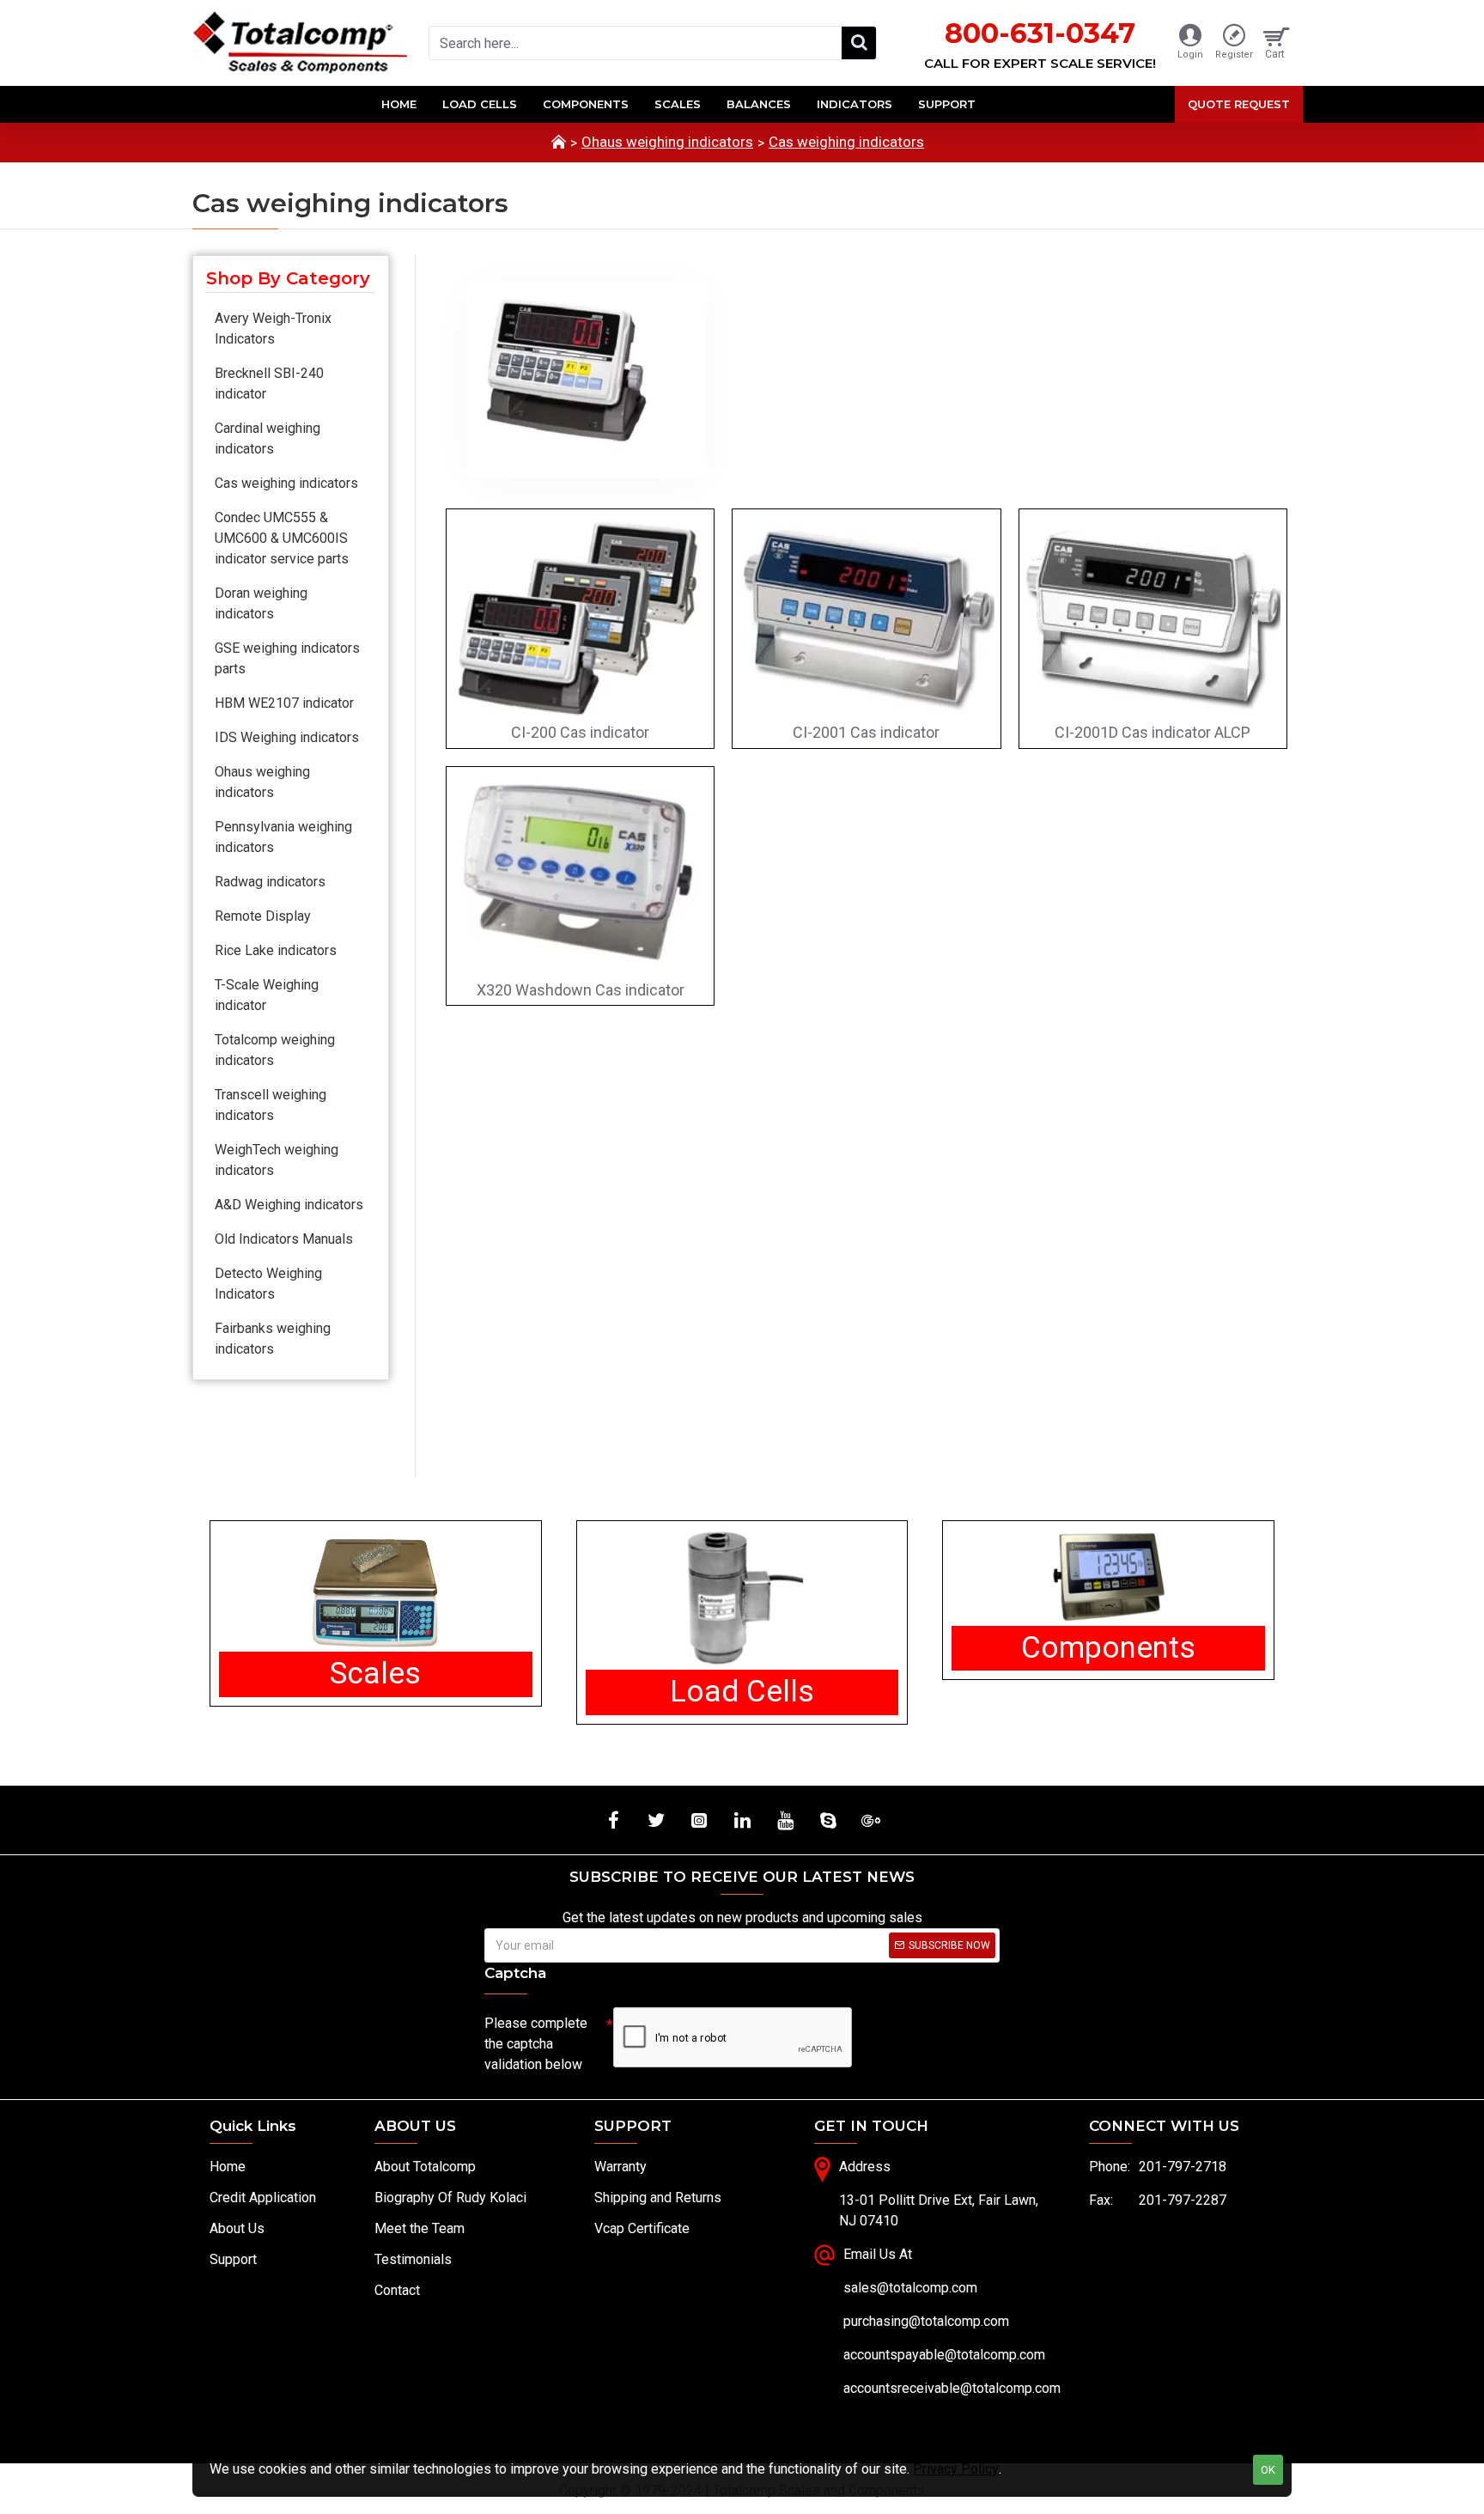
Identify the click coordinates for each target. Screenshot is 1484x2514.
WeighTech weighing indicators (277, 1160)
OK (1268, 2470)
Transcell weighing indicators (271, 1105)
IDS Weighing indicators (287, 737)
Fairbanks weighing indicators (273, 1339)
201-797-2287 (1183, 2200)
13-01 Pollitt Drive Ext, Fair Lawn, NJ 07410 (939, 2210)
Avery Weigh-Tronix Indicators (273, 329)
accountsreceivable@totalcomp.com (952, 2388)
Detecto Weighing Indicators (268, 1284)
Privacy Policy (956, 2469)
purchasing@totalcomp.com (926, 2321)
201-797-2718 (1183, 2167)
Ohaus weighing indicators (667, 142)
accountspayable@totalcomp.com (944, 2355)
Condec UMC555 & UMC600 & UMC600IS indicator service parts (282, 538)
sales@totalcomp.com (910, 2288)
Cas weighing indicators (846, 142)
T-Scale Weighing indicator (267, 995)
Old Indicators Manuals (284, 1239)
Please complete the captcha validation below (536, 2044)
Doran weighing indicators (261, 603)
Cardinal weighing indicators (268, 438)
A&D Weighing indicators (289, 1205)
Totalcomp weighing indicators (275, 1050)
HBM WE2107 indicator (284, 703)
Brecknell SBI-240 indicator (269, 383)
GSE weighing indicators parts (287, 658)
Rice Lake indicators (276, 950)
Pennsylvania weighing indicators (283, 837)
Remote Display (263, 916)
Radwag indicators (270, 882)
